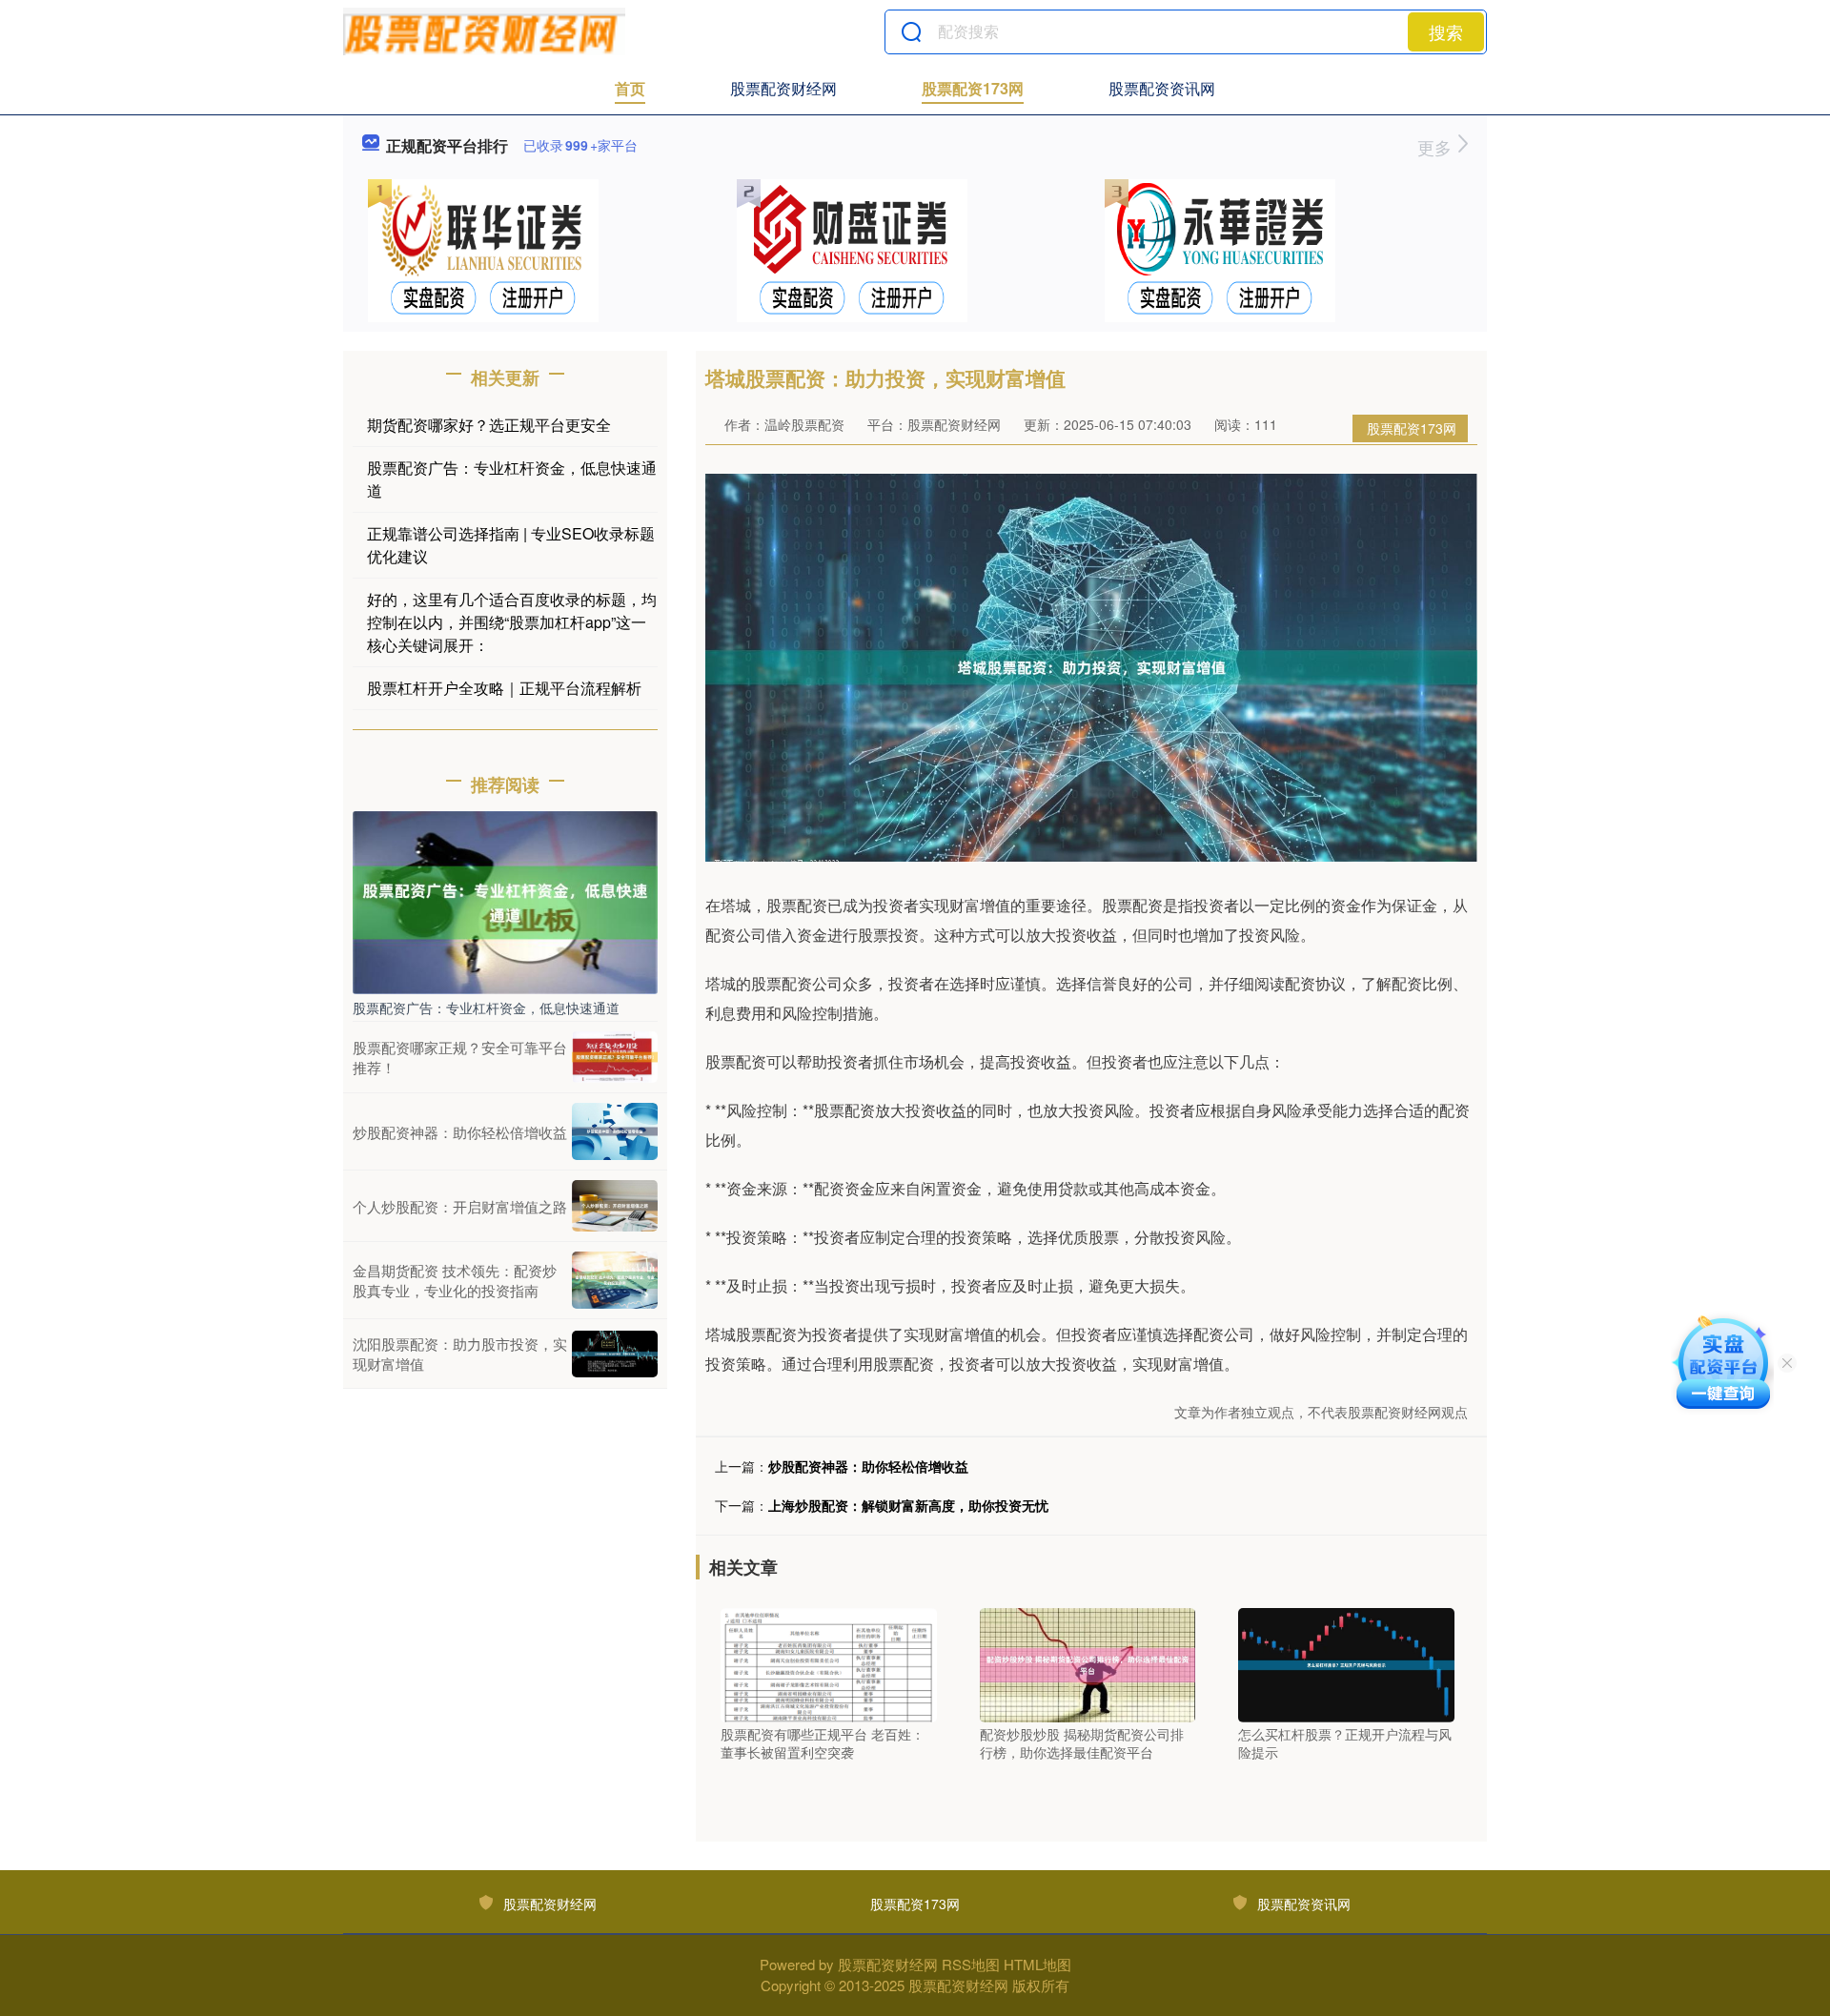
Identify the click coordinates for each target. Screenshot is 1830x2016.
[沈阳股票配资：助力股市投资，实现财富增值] (615, 1354)
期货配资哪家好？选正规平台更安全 (489, 425)
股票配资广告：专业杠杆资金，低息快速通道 (486, 1008)
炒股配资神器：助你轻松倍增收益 (868, 1466)
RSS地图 (971, 1964)
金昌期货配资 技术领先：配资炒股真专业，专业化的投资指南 (455, 1280)
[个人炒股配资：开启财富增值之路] (615, 1206)
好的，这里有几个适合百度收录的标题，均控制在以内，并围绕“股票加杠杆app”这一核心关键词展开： (512, 622)
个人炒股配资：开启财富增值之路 (460, 1206)
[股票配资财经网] (484, 31)
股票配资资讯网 (1162, 88)
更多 (1437, 147)
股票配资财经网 (783, 88)
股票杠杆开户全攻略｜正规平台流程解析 (504, 688)
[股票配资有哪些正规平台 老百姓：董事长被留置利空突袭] (829, 1662)
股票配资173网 (973, 88)
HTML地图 (1037, 1964)
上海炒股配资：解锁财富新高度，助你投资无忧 (908, 1505)
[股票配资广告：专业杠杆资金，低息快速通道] (505, 901)
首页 (630, 88)
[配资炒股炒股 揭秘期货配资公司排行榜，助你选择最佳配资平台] (1088, 1662)
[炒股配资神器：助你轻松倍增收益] (615, 1131)
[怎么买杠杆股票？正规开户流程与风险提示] (1346, 1662)
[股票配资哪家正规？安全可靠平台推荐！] (615, 1057)
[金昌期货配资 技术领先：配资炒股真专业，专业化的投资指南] (615, 1280)
